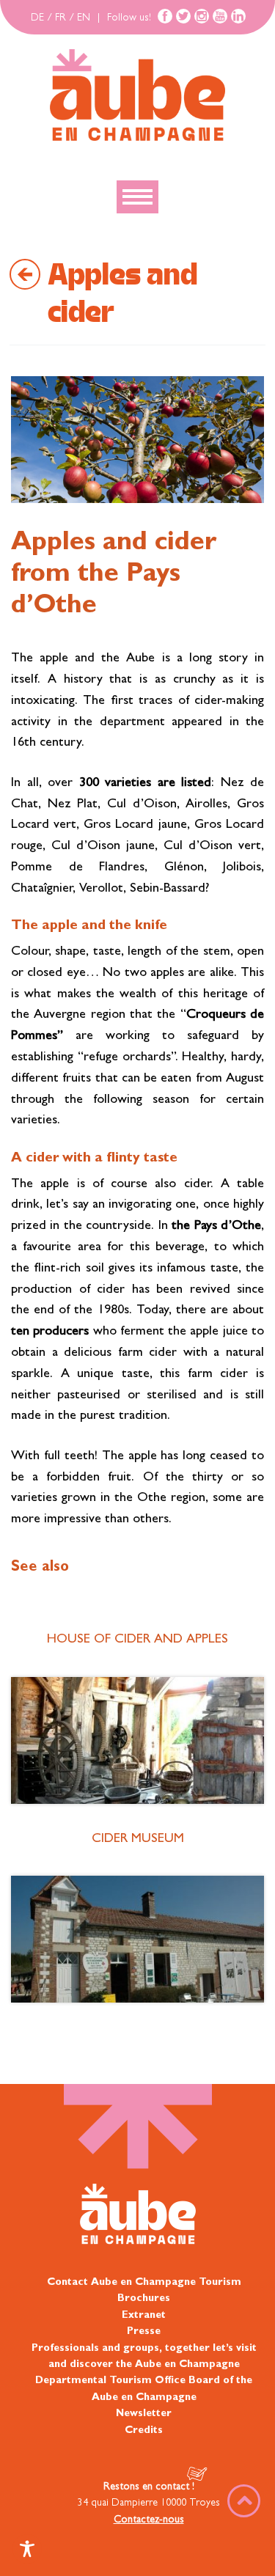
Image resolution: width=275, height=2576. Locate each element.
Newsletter (144, 2414)
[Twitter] (183, 16)
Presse (144, 2332)
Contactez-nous (149, 2520)
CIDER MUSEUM (138, 1840)
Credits (144, 2430)
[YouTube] (220, 16)
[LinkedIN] (238, 16)
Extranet (144, 2316)
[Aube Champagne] (137, 96)
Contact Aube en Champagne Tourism (144, 2283)
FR (60, 18)
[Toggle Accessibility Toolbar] (27, 2549)
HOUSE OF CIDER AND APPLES (137, 1640)
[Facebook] (165, 16)
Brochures (144, 2299)
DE (37, 18)
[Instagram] (202, 16)
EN (84, 18)
